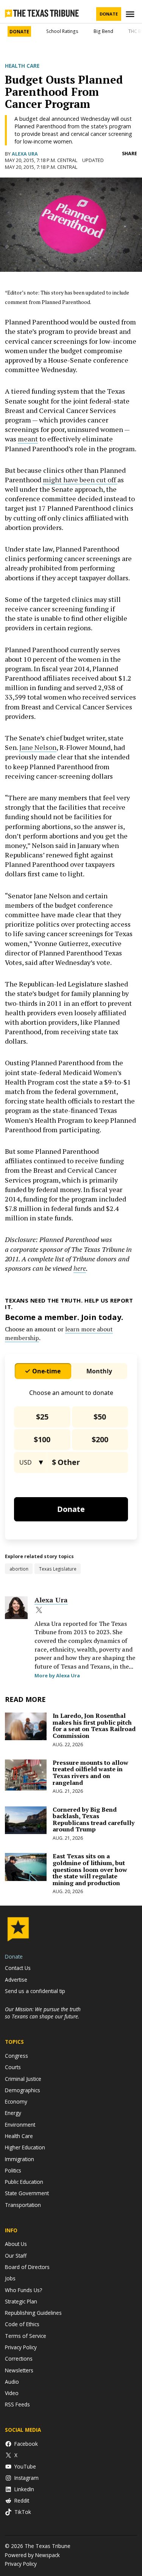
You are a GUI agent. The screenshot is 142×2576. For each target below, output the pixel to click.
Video (12, 2393)
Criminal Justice (23, 2079)
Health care (22, 66)
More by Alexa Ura (57, 1675)
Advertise (16, 1980)
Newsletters (19, 2370)
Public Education (24, 2182)
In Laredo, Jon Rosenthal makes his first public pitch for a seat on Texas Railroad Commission (94, 1726)
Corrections (19, 2359)
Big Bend (103, 31)
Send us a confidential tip (35, 1991)
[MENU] (131, 14)
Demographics (23, 2090)
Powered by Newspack (32, 2555)
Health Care (19, 2136)
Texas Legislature (58, 1569)
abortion (19, 1569)
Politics (13, 2170)
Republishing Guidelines (33, 2313)
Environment (20, 2125)
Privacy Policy (21, 2347)
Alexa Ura (25, 154)
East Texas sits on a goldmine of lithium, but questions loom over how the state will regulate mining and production (90, 1869)
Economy (16, 2101)
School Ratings (62, 31)
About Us (16, 2244)
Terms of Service (26, 2336)
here (80, 1268)
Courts (13, 2067)
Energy (13, 2113)
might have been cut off (80, 480)
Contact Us (18, 1968)
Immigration (20, 2159)
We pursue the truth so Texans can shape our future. (43, 2013)
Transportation (23, 2205)
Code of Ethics (22, 2324)
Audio (12, 2382)
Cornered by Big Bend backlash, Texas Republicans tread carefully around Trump (94, 1819)
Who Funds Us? (23, 2290)
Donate (109, 14)
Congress (16, 2056)
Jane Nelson (38, 747)
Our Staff (16, 2256)
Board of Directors (27, 2267)
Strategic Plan (21, 2301)
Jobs (10, 2278)
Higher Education (25, 2147)
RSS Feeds (17, 2404)
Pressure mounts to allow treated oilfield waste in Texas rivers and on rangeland (91, 1773)
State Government (27, 2193)
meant (28, 439)
